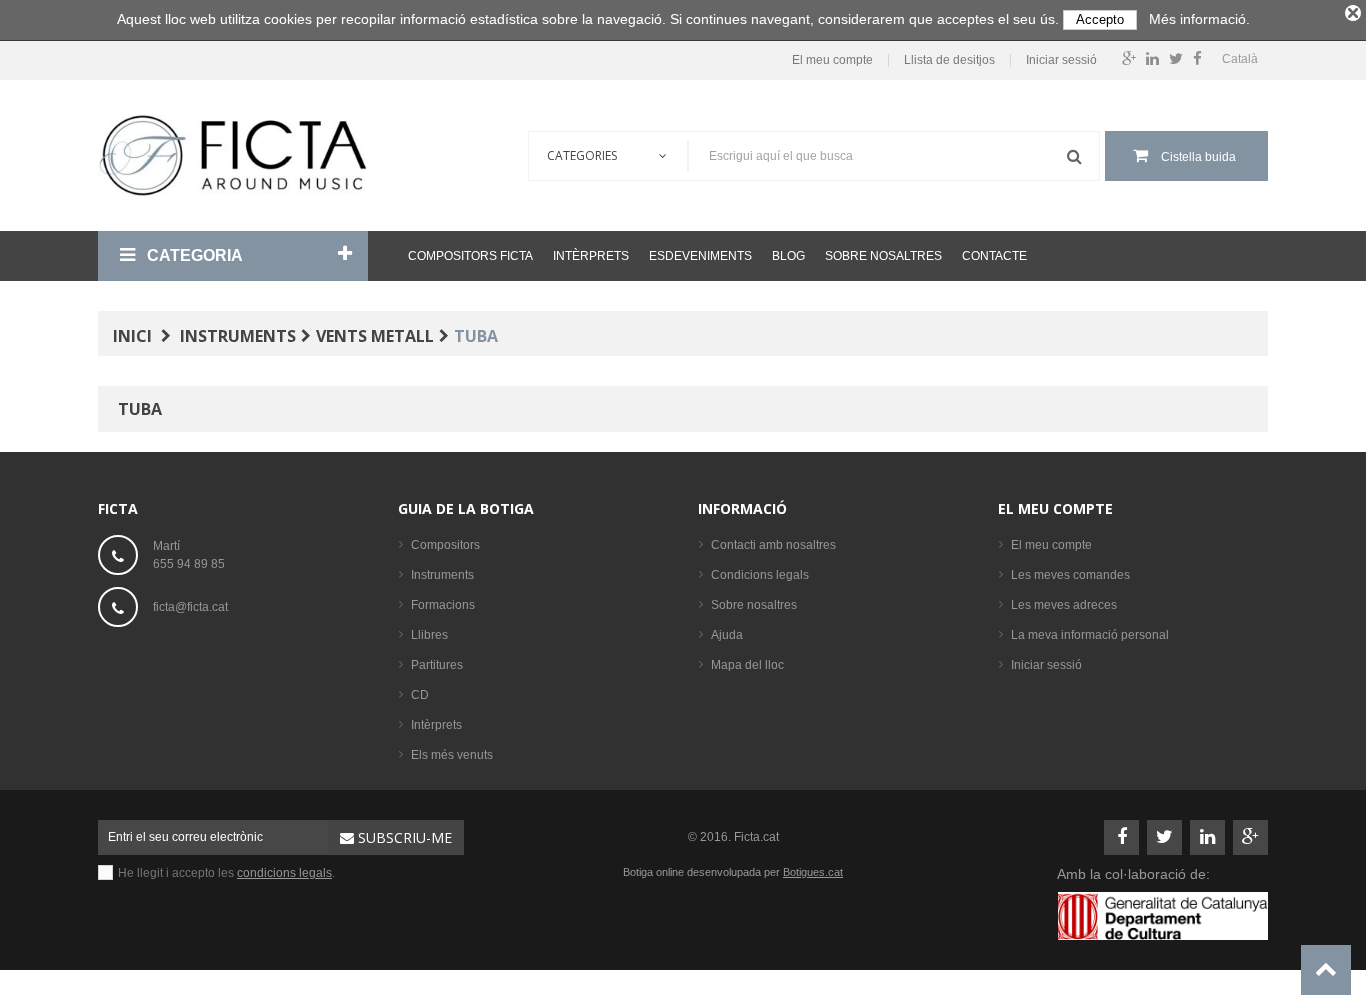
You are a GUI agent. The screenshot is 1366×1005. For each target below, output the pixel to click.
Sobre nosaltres (883, 256)
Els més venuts (452, 755)
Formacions (443, 605)
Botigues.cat (813, 872)
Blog (788, 256)
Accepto (1100, 19)
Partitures (437, 665)
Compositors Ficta (470, 256)
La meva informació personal (1090, 635)
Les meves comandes (1070, 575)
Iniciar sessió (1061, 60)
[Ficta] (233, 155)
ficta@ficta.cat (190, 607)
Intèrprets (591, 256)
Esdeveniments (700, 256)
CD (420, 695)
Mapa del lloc (747, 665)
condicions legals (284, 873)
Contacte (994, 256)
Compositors (445, 545)
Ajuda (727, 635)
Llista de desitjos (949, 60)
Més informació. (1199, 19)
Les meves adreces (1064, 605)
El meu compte (832, 60)
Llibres (429, 635)
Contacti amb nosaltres (773, 545)
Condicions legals (760, 575)
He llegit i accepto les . (226, 873)
